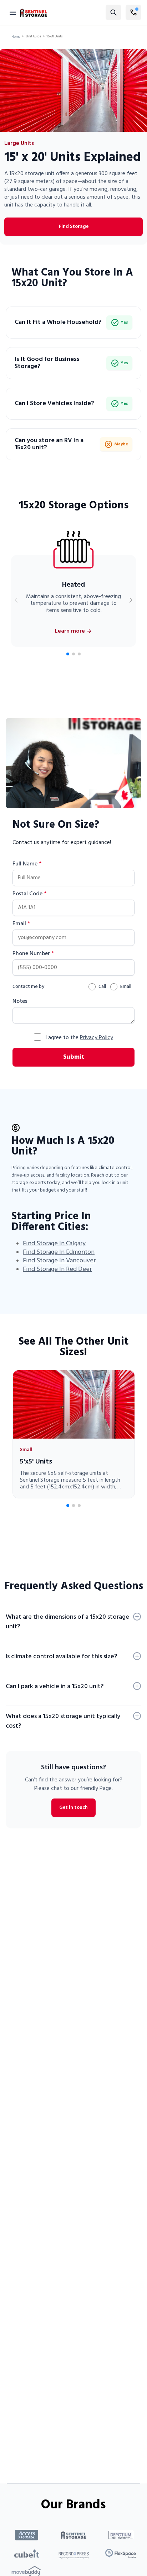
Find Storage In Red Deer (57, 1269)
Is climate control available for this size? (61, 1657)
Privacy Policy (97, 1038)
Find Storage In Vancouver (59, 1261)
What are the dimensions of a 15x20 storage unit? (67, 1622)
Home (16, 37)
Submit (74, 1057)
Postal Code (29, 894)
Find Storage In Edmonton (59, 1252)
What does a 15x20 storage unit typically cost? (63, 1721)
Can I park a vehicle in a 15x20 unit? (55, 1687)
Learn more (70, 631)
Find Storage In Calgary (54, 1244)
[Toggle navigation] (13, 12)
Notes (20, 1001)
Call (102, 987)
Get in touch (73, 1808)
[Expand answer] (137, 1617)
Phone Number (33, 954)
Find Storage (74, 227)
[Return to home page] (34, 13)
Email (21, 924)
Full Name (27, 864)
